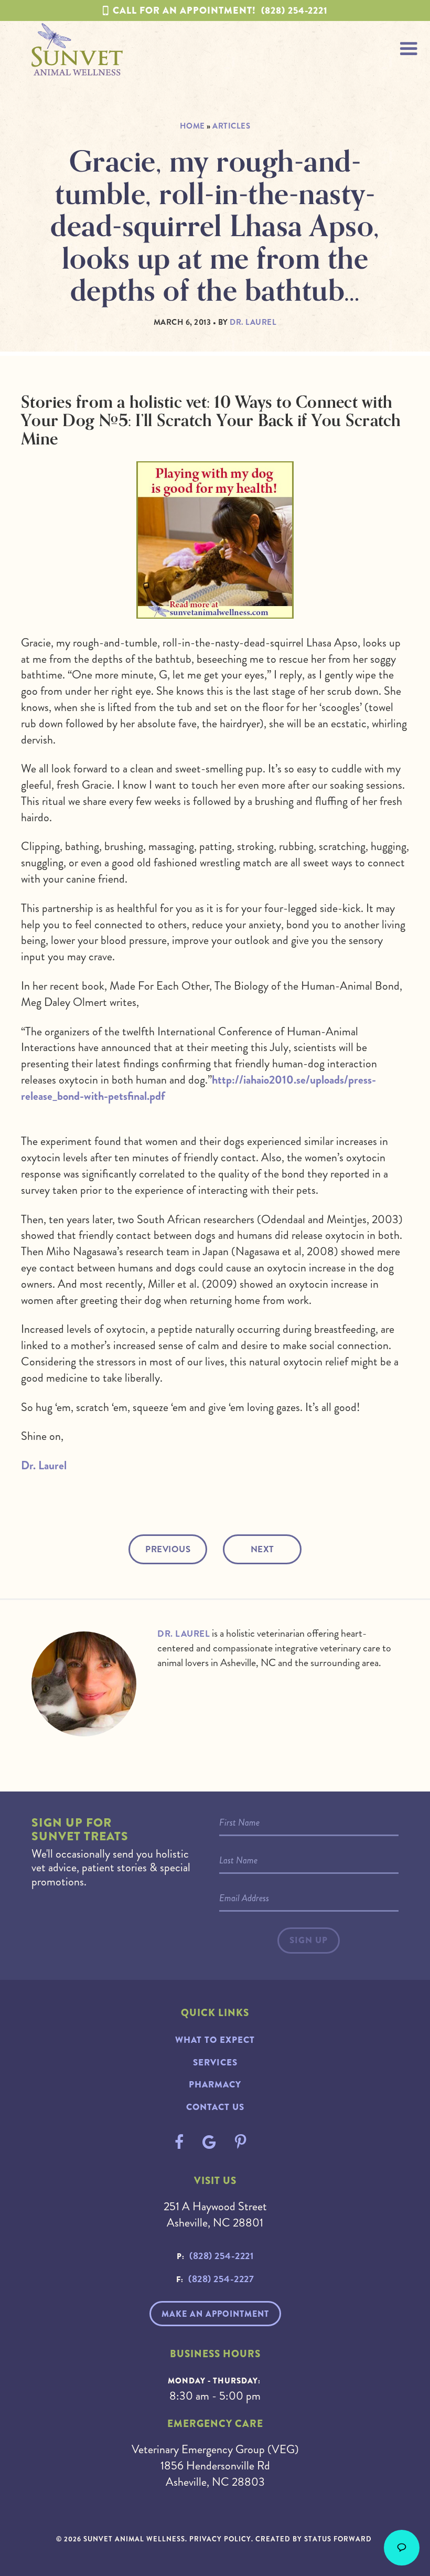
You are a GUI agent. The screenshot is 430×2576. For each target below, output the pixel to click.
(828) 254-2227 (221, 2279)
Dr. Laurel (44, 1465)
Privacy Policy (220, 2539)
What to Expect (215, 2040)
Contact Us (215, 2107)
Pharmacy (215, 2085)
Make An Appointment (215, 2314)
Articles (231, 126)
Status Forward (338, 2539)
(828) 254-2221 (220, 10)
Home (192, 126)
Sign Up (309, 1940)
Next (262, 1549)
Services (215, 2063)
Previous (168, 1549)
